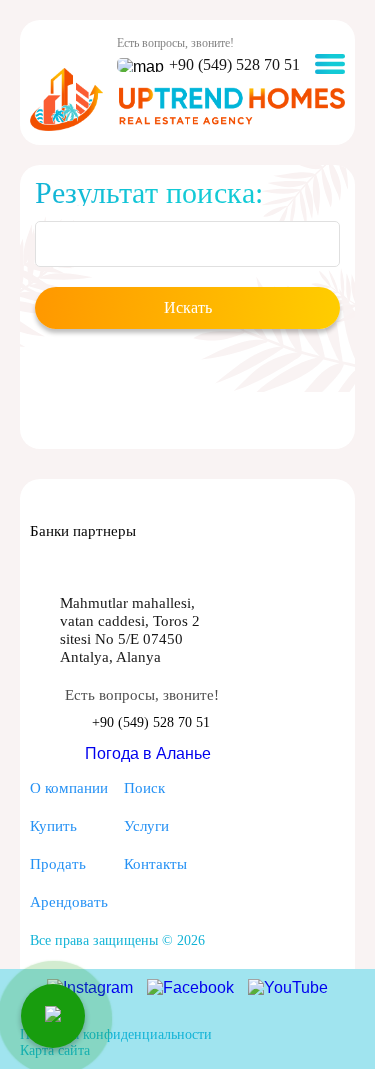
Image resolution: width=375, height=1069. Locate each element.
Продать (58, 863)
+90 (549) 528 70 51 (234, 64)
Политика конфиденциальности (116, 1034)
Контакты (155, 863)
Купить (53, 825)
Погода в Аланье (148, 753)
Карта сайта (55, 1050)
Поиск (144, 787)
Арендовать (69, 901)
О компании (69, 787)
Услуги (146, 825)
